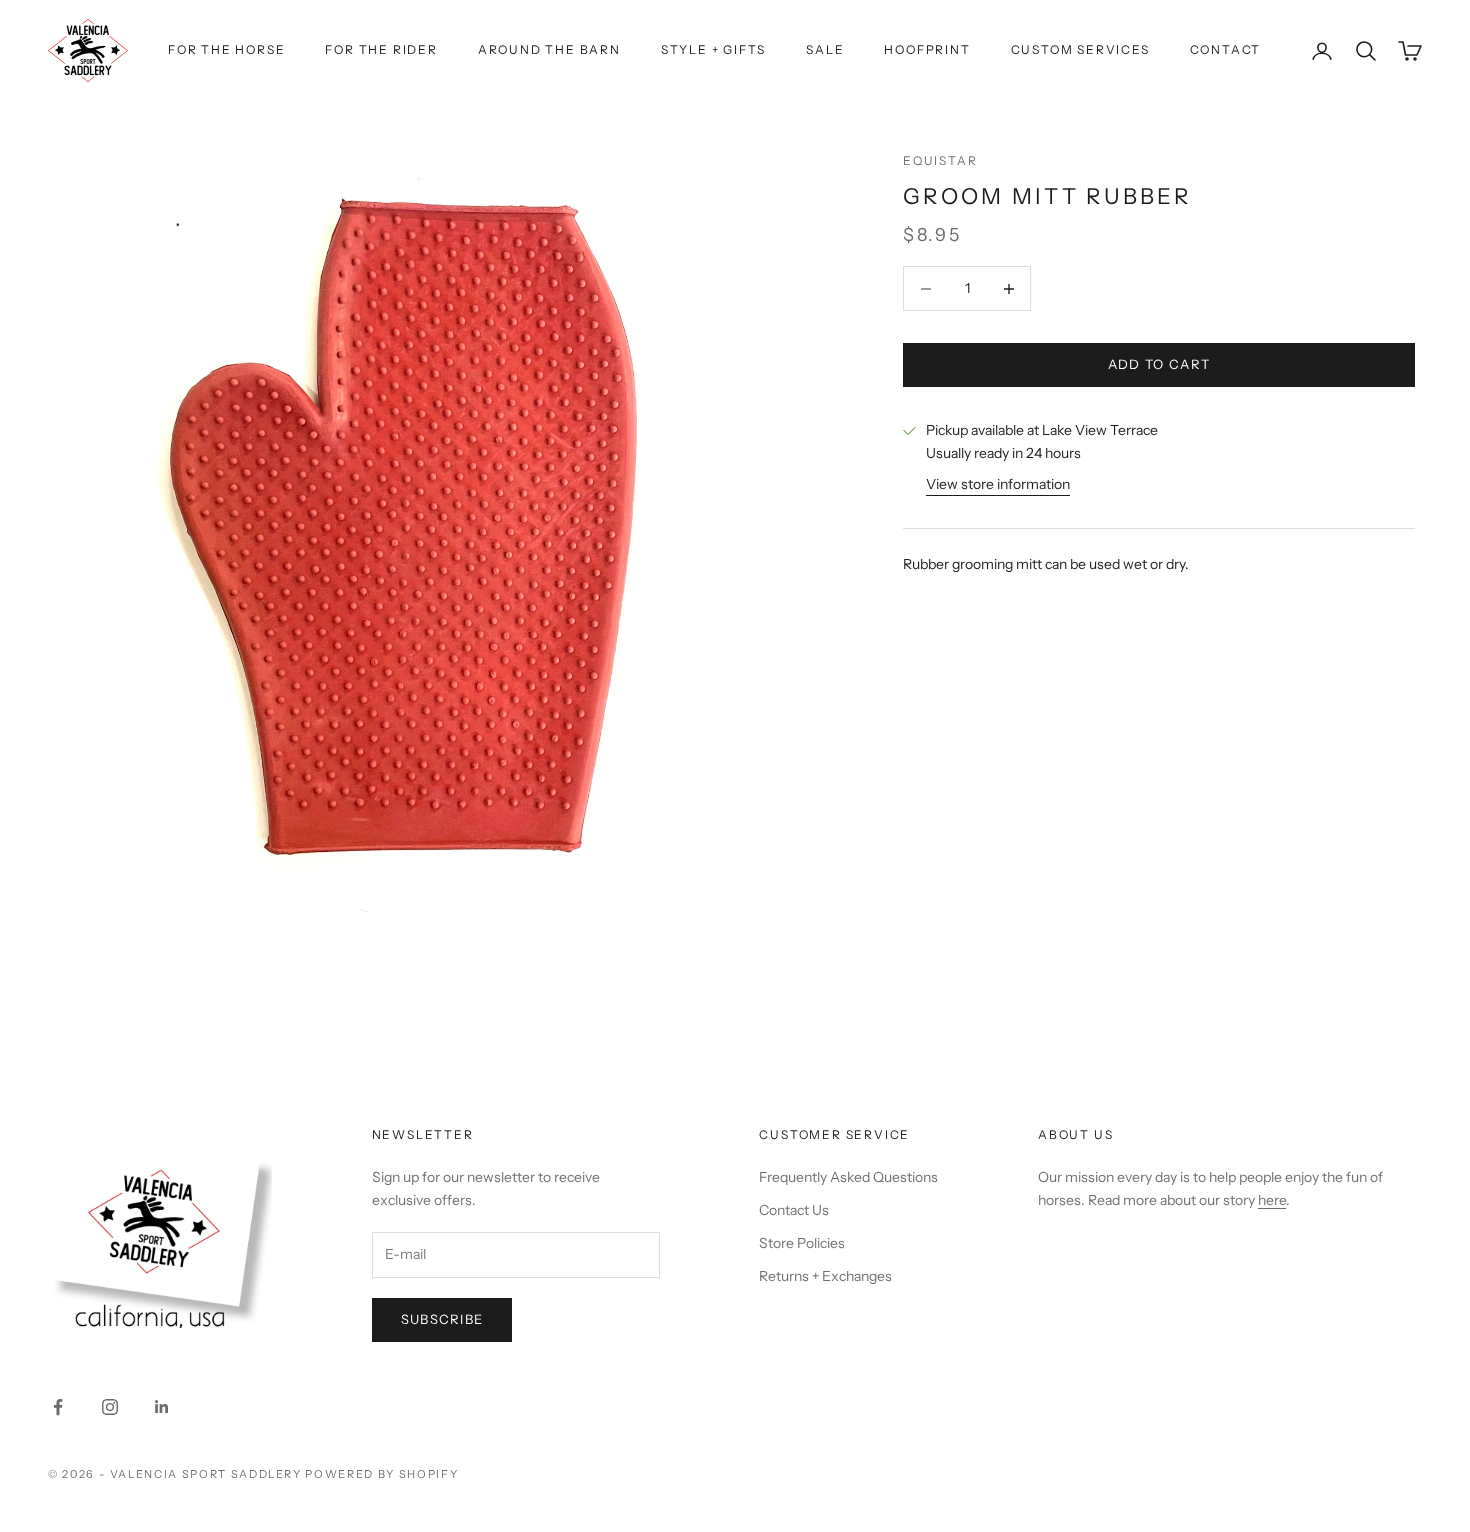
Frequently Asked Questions (848, 1177)
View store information (998, 485)
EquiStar (940, 160)
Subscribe (442, 1319)
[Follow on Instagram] (110, 1407)
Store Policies (802, 1243)
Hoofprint (927, 49)
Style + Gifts (713, 49)
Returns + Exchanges (825, 1276)
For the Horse (226, 49)
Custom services (1080, 49)
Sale (825, 49)
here (1272, 1200)
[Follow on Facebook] (58, 1407)
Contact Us (794, 1210)
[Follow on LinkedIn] (162, 1407)
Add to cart (1159, 365)
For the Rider (381, 49)
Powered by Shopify (381, 1474)
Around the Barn (549, 49)
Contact (1226, 49)
